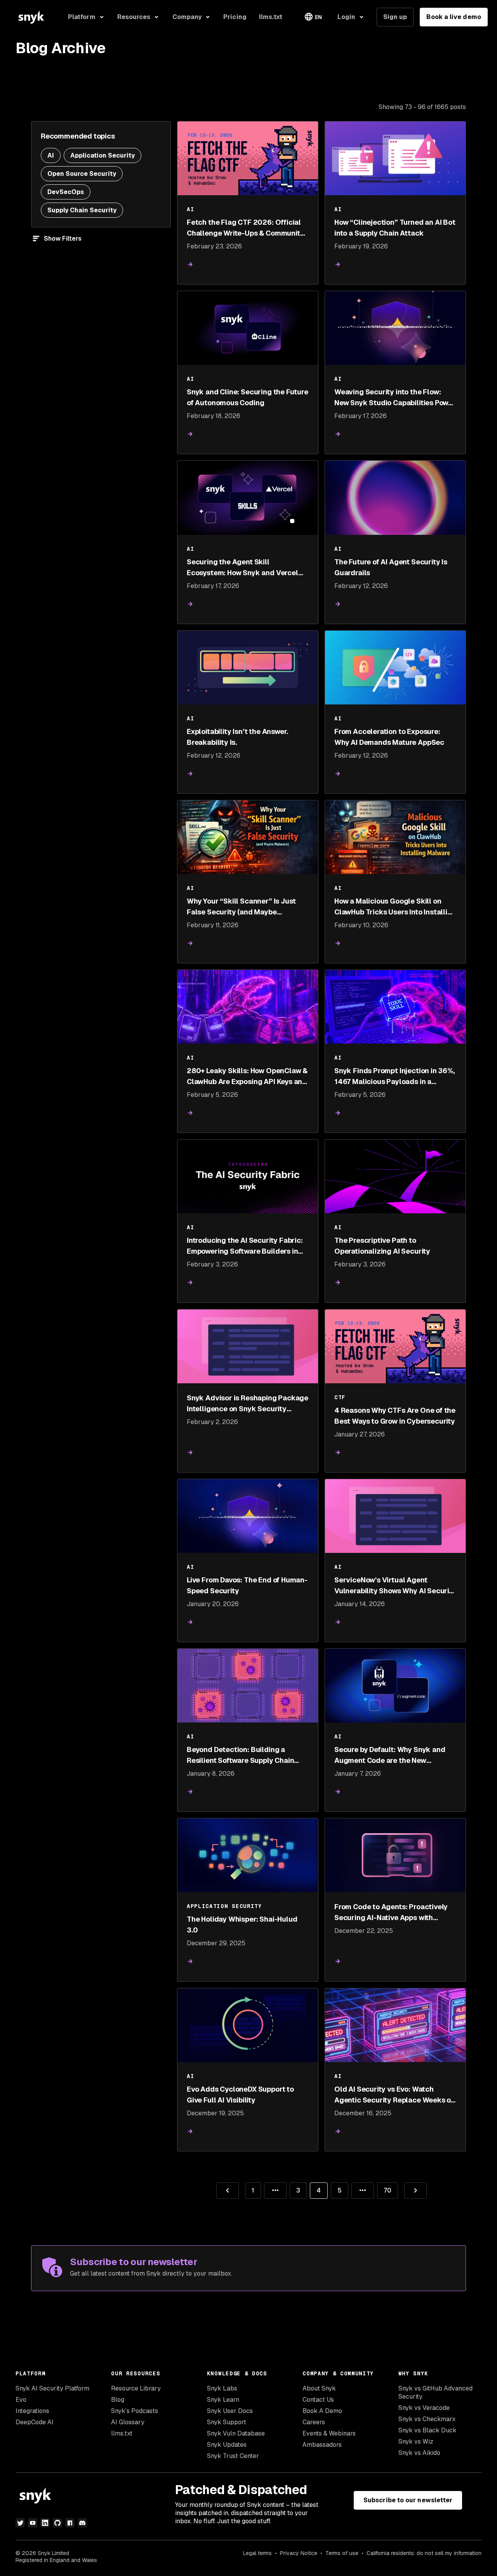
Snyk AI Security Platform (52, 2388)
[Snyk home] (31, 17)
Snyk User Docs (230, 2411)
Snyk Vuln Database (236, 2433)
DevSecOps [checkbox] (66, 192)
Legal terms (257, 2553)
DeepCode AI (35, 2422)
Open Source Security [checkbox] (82, 174)
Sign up (395, 17)
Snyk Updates (227, 2445)
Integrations (32, 2411)
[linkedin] (45, 2523)
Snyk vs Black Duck (427, 2430)
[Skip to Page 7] (363, 2191)
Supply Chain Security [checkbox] (82, 210)
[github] (57, 2523)
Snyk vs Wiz (416, 2442)
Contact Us (318, 2400)
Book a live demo (454, 17)
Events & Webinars (329, 2433)
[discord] (82, 2523)
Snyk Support (227, 2422)
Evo (21, 2400)
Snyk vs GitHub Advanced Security (435, 2392)
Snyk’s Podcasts (135, 2411)
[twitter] (20, 2523)
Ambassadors (322, 2445)
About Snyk (319, 2388)
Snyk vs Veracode (424, 2408)
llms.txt (122, 2433)
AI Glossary (128, 2422)
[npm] (70, 2523)
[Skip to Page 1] (275, 2191)
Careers (314, 2422)
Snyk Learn (223, 2400)
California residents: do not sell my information (424, 2553)
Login (346, 17)
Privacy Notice (299, 2553)
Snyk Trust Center (233, 2456)
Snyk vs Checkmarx (427, 2419)
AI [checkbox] (51, 155)
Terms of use (342, 2553)
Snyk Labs (222, 2388)
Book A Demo (322, 2411)
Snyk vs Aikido (419, 2453)
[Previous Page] (228, 2191)
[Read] (190, 265)
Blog (118, 2400)
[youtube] (33, 2523)
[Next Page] (415, 2191)
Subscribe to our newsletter (408, 2500)
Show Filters (63, 239)
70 (384, 2188)
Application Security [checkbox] (103, 155)
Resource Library (136, 2388)
